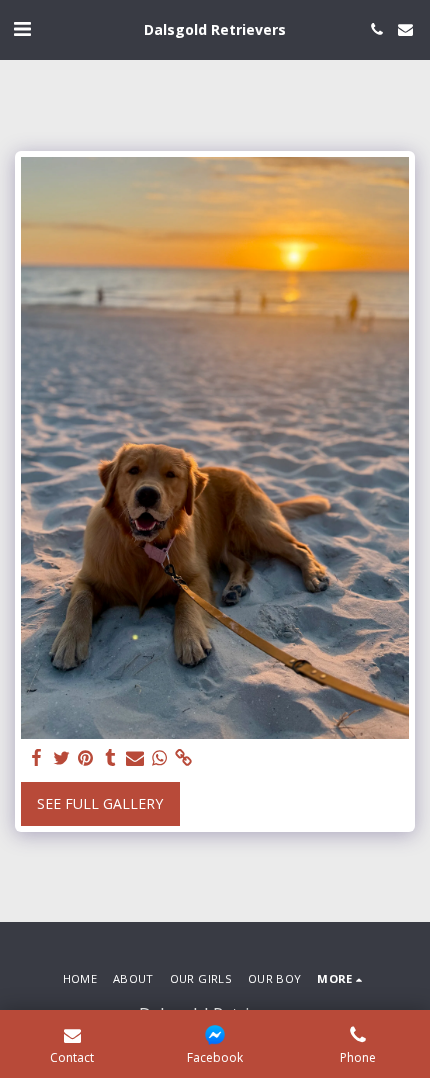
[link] (184, 758)
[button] (22, 28)
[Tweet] (62, 758)
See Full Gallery (100, 803)
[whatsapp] (160, 758)
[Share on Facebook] (37, 758)
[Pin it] (86, 758)
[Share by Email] (135, 758)
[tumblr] (111, 758)
